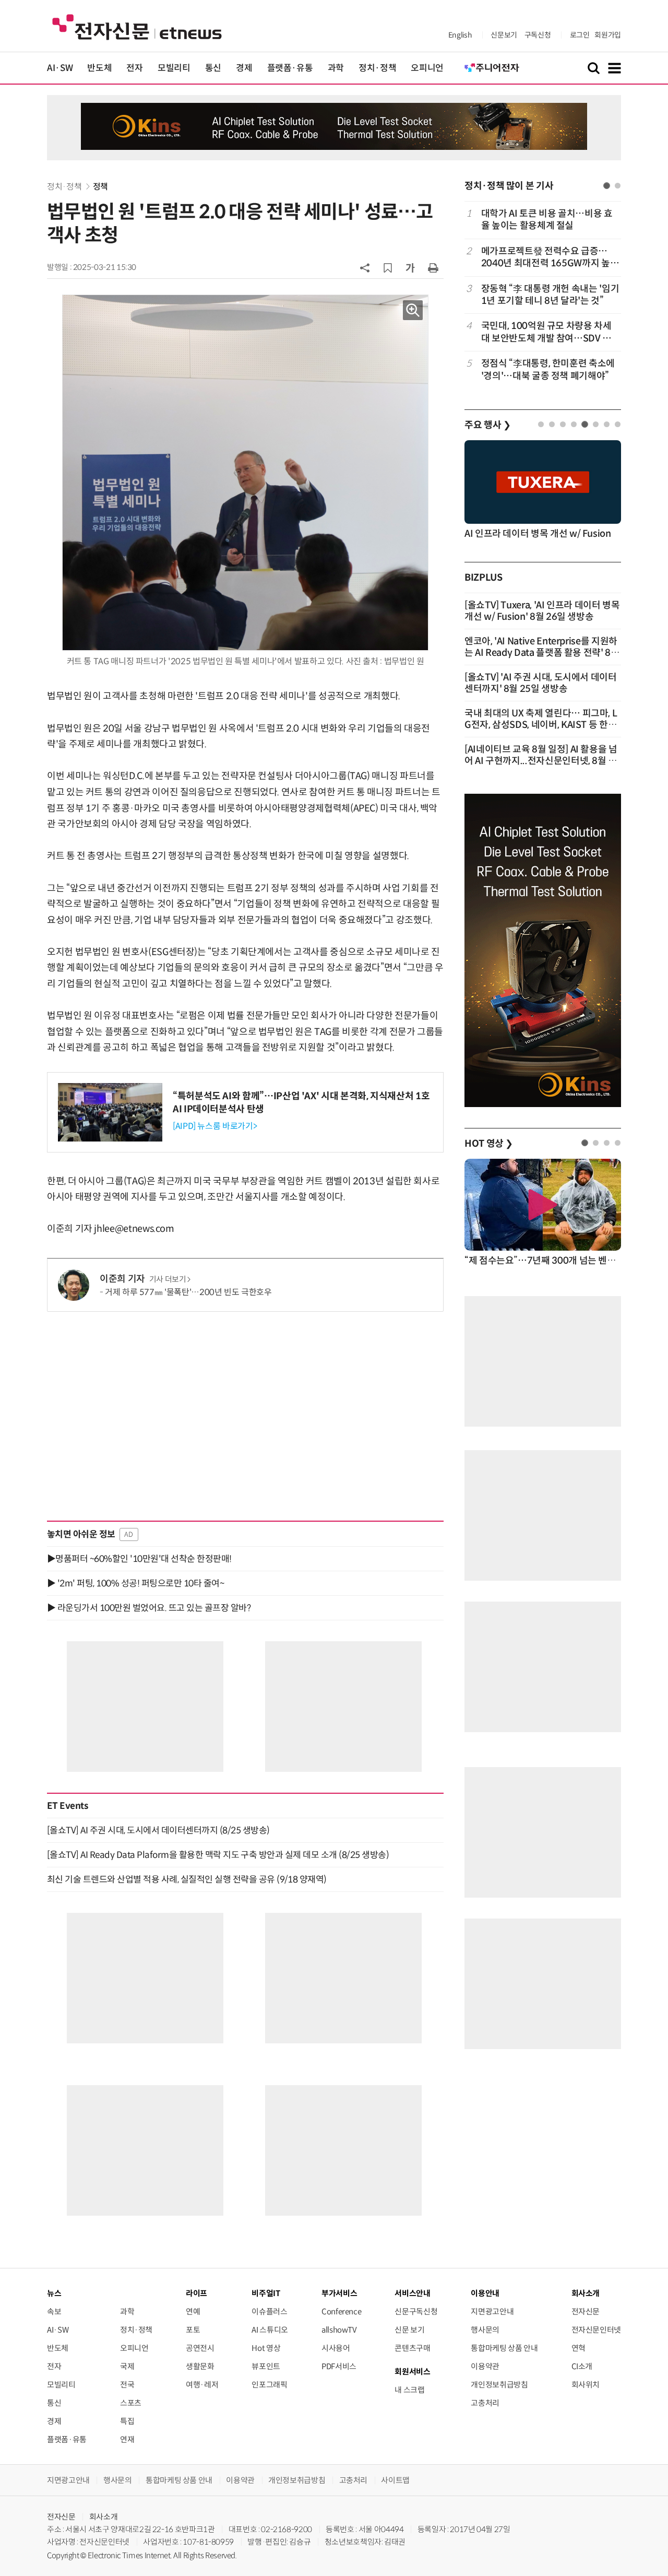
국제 (127, 2366)
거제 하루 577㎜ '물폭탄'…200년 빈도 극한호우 (188, 1292)
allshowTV (339, 2330)
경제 (244, 68)
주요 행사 (487, 425)
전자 (134, 68)
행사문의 (485, 2330)
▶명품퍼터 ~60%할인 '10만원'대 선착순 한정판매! (139, 1559)
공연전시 (200, 2348)
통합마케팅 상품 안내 (504, 2348)
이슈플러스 (269, 2312)
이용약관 (485, 2366)
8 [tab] (618, 424)
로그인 (580, 35)
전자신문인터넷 (596, 2330)
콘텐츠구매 (412, 2348)
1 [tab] (607, 186)
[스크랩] (388, 268)
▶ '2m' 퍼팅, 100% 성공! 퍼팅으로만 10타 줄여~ (135, 1583)
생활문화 (200, 2366)
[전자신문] (137, 26)
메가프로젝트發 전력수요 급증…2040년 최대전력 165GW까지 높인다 (550, 258)
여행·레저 (202, 2385)
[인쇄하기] (433, 267)
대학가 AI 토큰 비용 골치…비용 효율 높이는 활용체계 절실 (547, 220)
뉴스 (54, 2293)
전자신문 (586, 2312)
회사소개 (104, 2517)
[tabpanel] (543, 295)
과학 (336, 68)
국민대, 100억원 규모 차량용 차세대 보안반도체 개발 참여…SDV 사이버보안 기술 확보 (546, 332)
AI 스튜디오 (270, 2330)
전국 (127, 2385)
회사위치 (586, 2385)
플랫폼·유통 (290, 68)
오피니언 (427, 68)
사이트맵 (395, 2480)
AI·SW (60, 68)
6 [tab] (596, 424)
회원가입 (608, 35)
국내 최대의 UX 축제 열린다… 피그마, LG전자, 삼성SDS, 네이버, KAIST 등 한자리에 (541, 725)
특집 (127, 2421)
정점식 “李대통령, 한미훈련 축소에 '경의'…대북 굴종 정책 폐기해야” (548, 369)
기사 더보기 (168, 1279)
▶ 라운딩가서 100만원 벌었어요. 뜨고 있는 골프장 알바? (149, 1608)
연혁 (578, 2348)
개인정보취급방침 (499, 2385)
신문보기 (504, 35)
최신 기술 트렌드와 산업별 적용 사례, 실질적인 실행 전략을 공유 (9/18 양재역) (187, 1879)
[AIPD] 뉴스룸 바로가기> (215, 1126)
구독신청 (538, 35)
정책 (100, 187)
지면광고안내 (492, 2312)
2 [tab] (618, 186)
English (460, 35)
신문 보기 (409, 2330)
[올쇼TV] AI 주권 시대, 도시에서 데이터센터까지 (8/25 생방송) (158, 1830)
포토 (193, 2330)
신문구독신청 (416, 2312)
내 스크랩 (409, 2390)
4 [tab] (574, 424)
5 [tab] (585, 424)
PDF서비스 (339, 2366)
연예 (193, 2312)
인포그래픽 (269, 2385)
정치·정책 (377, 68)
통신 (213, 68)
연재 (127, 2439)
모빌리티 (174, 68)
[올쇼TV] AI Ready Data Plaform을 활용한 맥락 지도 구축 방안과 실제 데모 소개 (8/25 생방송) (218, 1855)
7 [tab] (607, 424)
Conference (341, 2312)
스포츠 (131, 2403)
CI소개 (582, 2366)
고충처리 (485, 2403)
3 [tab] (563, 424)
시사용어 (336, 2348)
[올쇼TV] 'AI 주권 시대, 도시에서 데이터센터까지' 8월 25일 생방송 (541, 683)
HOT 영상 (489, 1144)
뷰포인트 (266, 2366)
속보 (54, 2312)
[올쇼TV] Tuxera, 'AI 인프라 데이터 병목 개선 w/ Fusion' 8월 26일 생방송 (542, 611)
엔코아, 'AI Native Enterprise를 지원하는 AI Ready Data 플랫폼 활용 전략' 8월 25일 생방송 (542, 653)
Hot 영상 (266, 2348)
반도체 (99, 68)
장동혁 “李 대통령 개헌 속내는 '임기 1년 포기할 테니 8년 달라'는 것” (550, 295)
